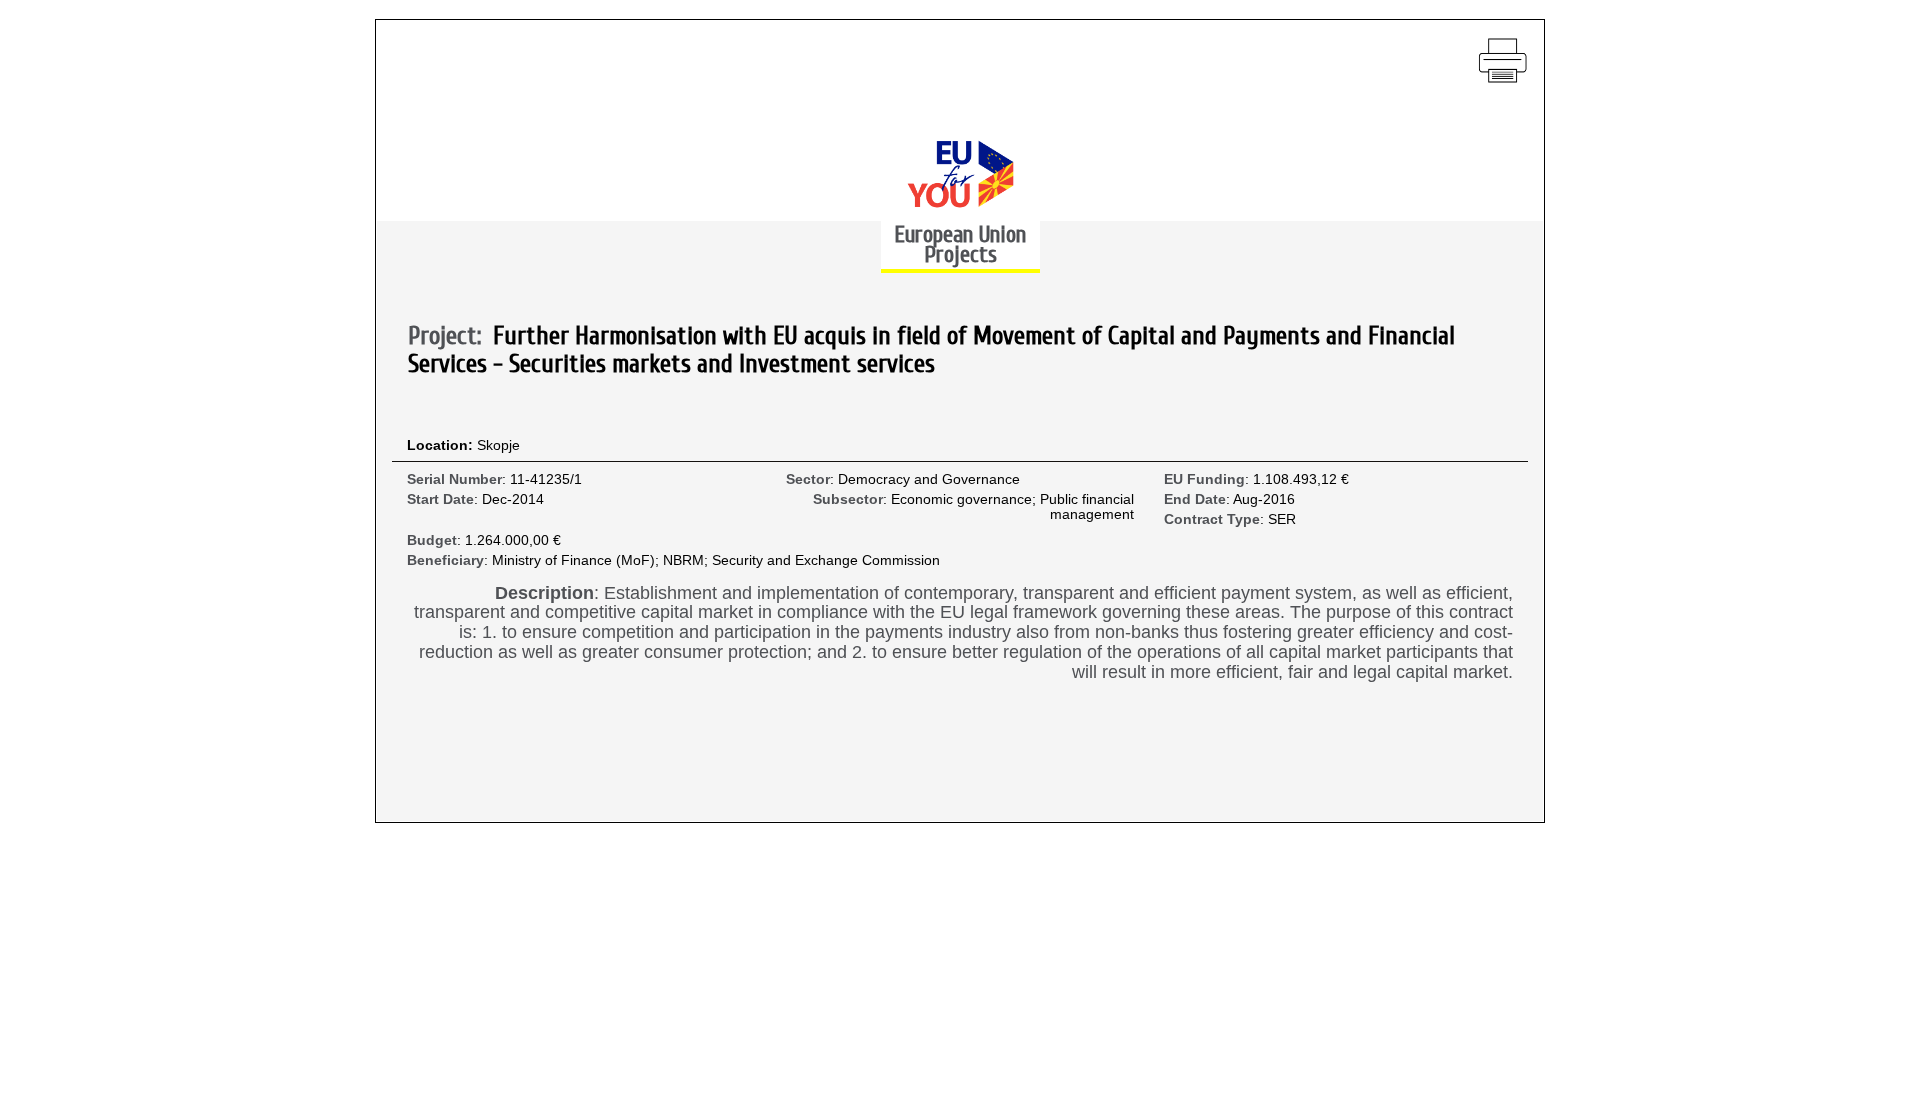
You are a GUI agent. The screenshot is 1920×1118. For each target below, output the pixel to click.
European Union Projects (960, 244)
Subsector (848, 499)
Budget (432, 540)
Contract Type (1212, 519)
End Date (1195, 499)
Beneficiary (445, 560)
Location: (442, 445)
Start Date (440, 499)
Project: (450, 337)
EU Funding (1204, 479)
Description (544, 593)
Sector (808, 479)
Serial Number (454, 479)
